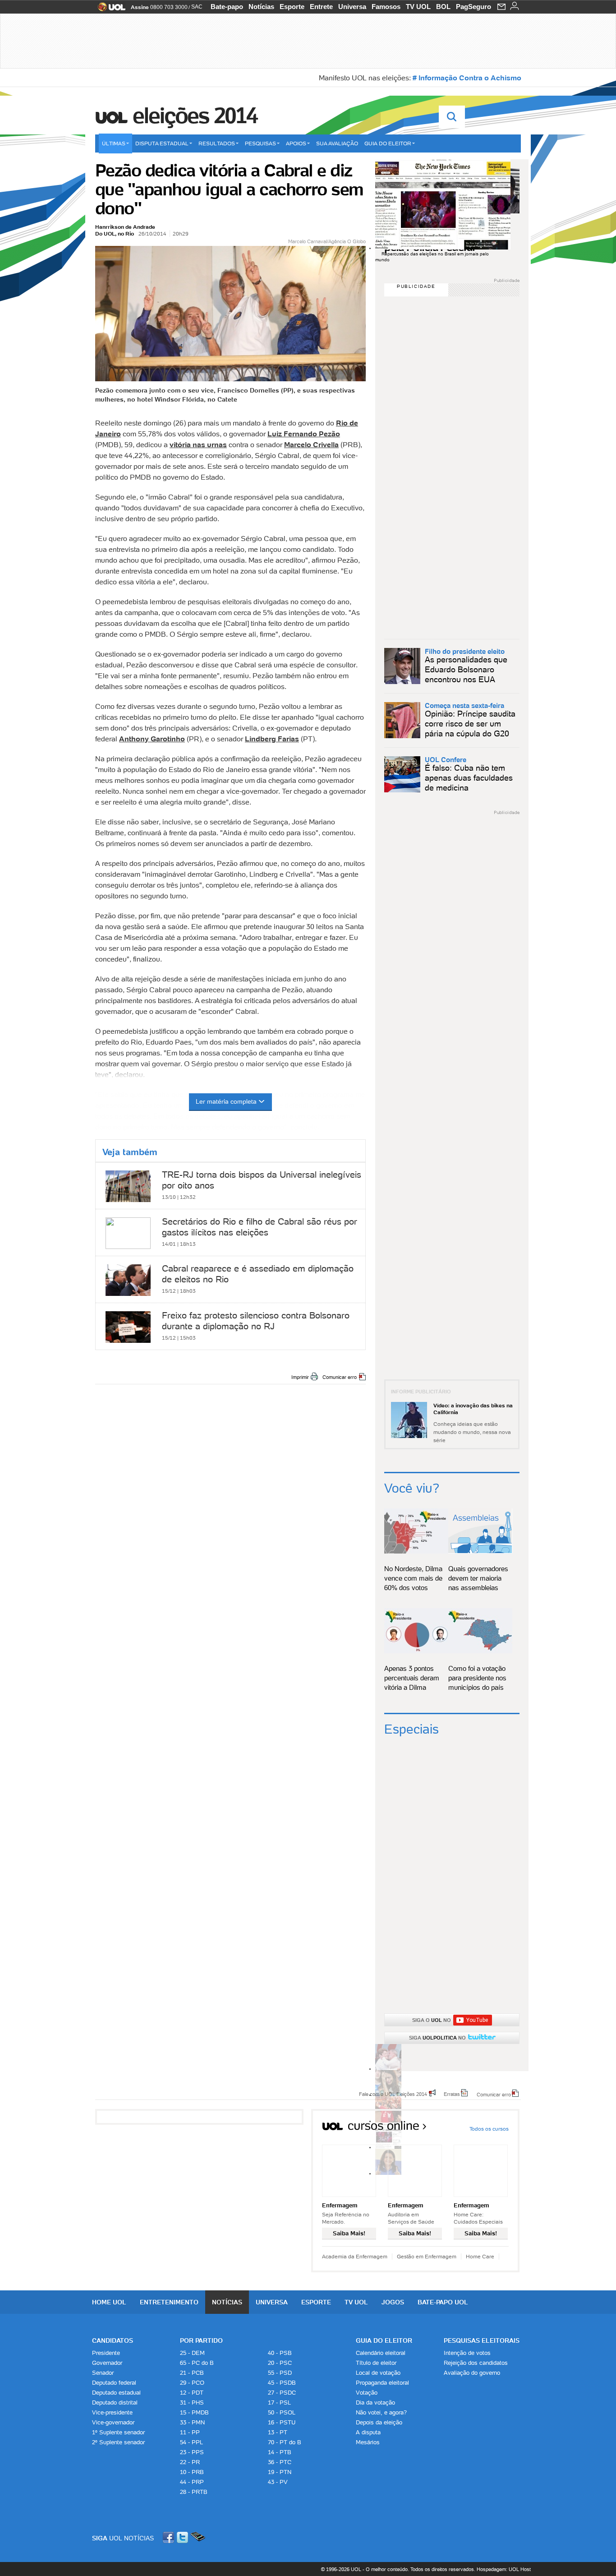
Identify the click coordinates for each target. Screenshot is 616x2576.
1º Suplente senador (118, 2432)
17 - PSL (279, 2403)
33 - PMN (192, 2422)
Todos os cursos (489, 2129)
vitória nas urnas (198, 444)
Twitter (183, 2537)
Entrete (321, 7)
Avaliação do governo (472, 2373)
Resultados (217, 143)
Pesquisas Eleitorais (482, 2340)
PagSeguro (473, 7)
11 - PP (190, 2432)
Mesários (368, 2442)
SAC (197, 7)
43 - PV (278, 2482)
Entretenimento (169, 2302)
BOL (443, 7)
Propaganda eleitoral (382, 2383)
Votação (367, 2393)
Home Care (480, 2256)
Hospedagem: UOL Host (504, 2569)
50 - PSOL (282, 2412)
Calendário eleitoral (381, 2353)
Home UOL (109, 2302)
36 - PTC (280, 2462)
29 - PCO (192, 2383)
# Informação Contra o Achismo (467, 78)
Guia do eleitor (388, 143)
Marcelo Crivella (311, 444)
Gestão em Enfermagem (427, 2256)
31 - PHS (192, 2403)
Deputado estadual (116, 2393)
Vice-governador (113, 2422)
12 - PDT (192, 2393)
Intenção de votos (467, 2353)
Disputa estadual (162, 143)
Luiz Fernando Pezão (304, 434)
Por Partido (201, 2340)
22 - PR (190, 2462)
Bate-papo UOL (443, 2302)
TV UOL (418, 7)
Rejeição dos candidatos (476, 2363)
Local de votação (378, 2373)
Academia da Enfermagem (355, 2256)
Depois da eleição (379, 2422)
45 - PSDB (282, 2383)
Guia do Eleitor (384, 2340)
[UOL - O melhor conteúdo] (109, 10)
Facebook (170, 2537)
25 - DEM (192, 2353)
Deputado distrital (115, 2403)
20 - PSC (280, 2363)
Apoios (296, 143)
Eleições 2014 (195, 116)
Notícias (261, 7)
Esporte (292, 7)
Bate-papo (227, 7)
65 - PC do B (197, 2363)
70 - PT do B (285, 2442)
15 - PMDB (194, 2412)
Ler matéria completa (226, 1101)
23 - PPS (192, 2452)
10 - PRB (192, 2472)
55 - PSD (280, 2373)
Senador (103, 2373)
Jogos (393, 2302)
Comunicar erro (340, 1377)
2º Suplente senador (118, 2442)
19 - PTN (280, 2472)
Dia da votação (375, 2403)
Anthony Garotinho (152, 739)
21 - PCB (192, 2373)
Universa (352, 7)
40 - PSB (280, 2353)
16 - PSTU (282, 2422)
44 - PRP (192, 2482)
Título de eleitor (376, 2363)
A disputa (368, 2432)
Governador (107, 2363)
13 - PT (278, 2432)
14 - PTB (280, 2452)
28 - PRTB (194, 2492)
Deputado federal (114, 2383)
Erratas (452, 2094)
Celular (198, 2537)
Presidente (106, 2353)
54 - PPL (191, 2442)
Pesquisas (260, 143)
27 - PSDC (282, 2393)
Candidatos (113, 2340)
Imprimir (300, 1377)
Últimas (114, 143)
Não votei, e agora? (381, 2412)
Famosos (386, 7)
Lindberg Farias (272, 739)
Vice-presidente (112, 2412)
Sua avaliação (337, 143)
